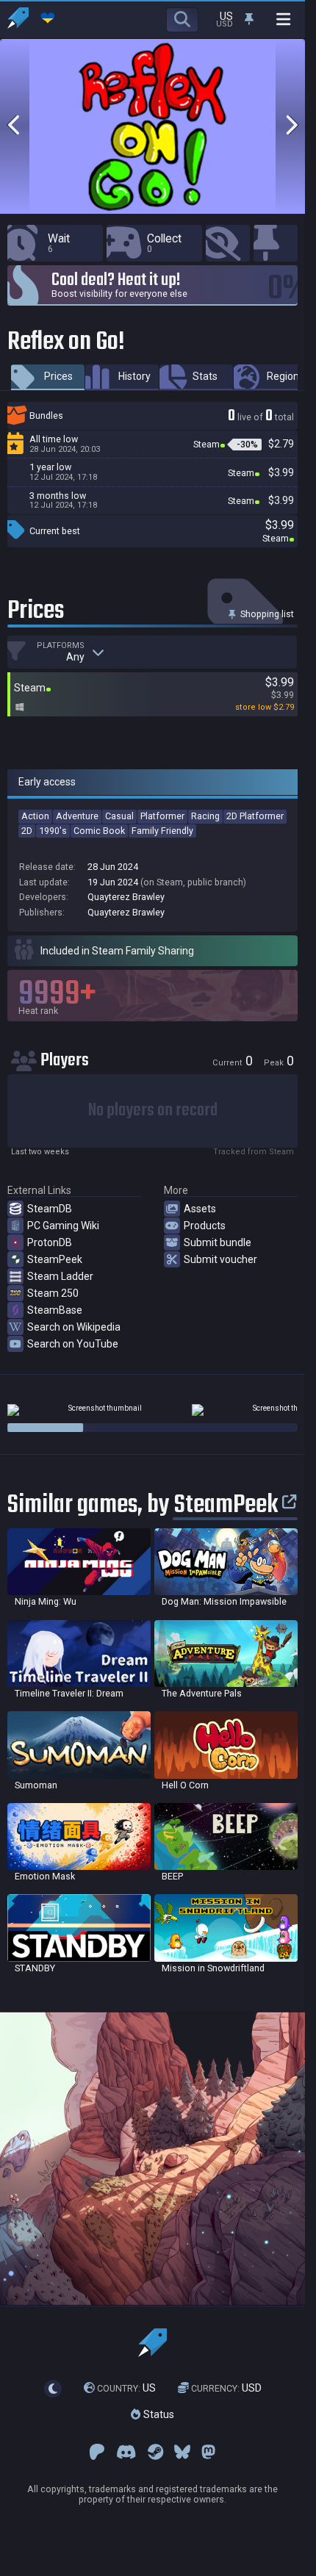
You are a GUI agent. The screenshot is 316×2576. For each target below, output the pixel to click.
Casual (119, 816)
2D (27, 831)
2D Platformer (255, 816)
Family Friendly (162, 831)
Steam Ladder (60, 1276)
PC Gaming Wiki (63, 1226)
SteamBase (55, 1310)
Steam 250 (53, 1293)
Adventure (77, 816)
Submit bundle (218, 1242)
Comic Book (99, 831)
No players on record (153, 1111)
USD (226, 2389)
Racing (205, 816)
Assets (200, 1209)
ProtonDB (50, 1242)
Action (35, 816)
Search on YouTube (73, 1344)
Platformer (162, 816)
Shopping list (266, 614)
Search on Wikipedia (74, 1327)
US (126, 2389)
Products (205, 1226)
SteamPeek (55, 1259)
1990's (53, 831)
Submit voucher (220, 1259)
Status (157, 2414)
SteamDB (50, 1209)
